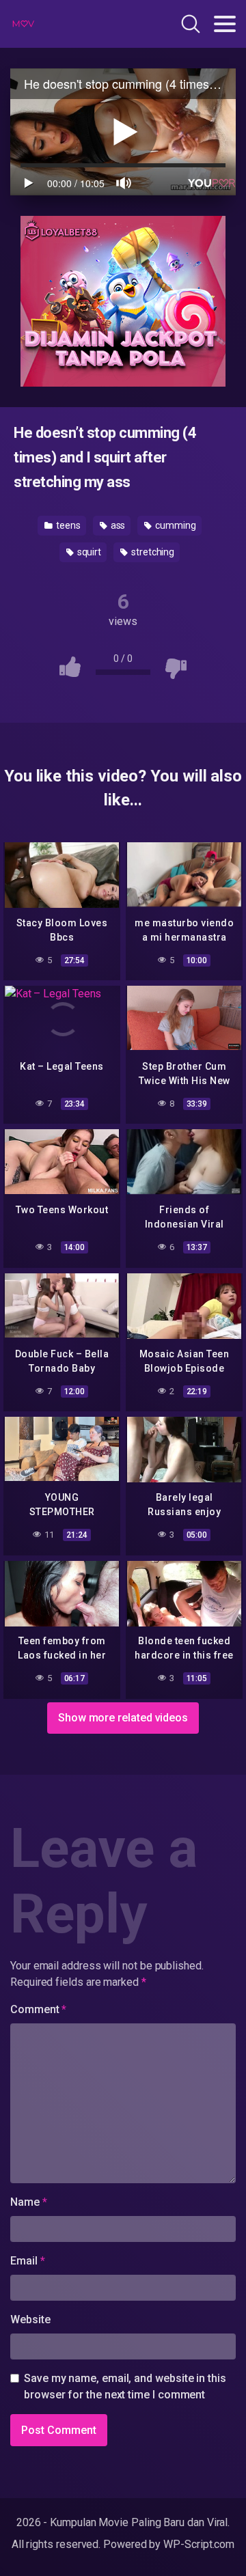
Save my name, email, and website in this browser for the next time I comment (125, 2386)
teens (67, 525)
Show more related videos (123, 1718)
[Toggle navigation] (225, 24)
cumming (174, 525)
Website (30, 2319)
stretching (152, 552)
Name (29, 2202)
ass (117, 525)
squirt (88, 552)
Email (27, 2261)
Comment (38, 2009)
